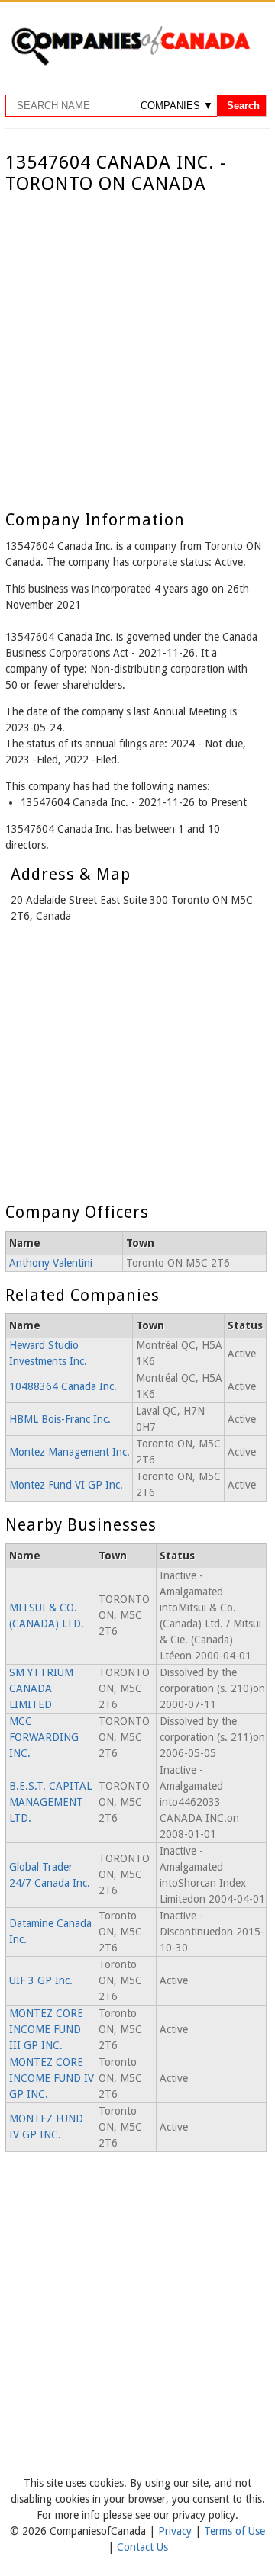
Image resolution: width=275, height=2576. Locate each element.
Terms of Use (235, 2531)
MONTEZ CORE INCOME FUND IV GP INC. (52, 2078)
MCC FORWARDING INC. (44, 1737)
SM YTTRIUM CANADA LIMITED (41, 1688)
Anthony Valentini (51, 1263)
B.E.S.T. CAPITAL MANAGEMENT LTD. (50, 1802)
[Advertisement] (137, 340)
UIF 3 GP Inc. (41, 1980)
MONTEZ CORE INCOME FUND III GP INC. (46, 2029)
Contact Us (142, 2547)
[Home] (130, 63)
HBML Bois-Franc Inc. (60, 1419)
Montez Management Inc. (70, 1452)
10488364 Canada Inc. (63, 1386)
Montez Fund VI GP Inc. (66, 1485)
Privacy (176, 2531)
